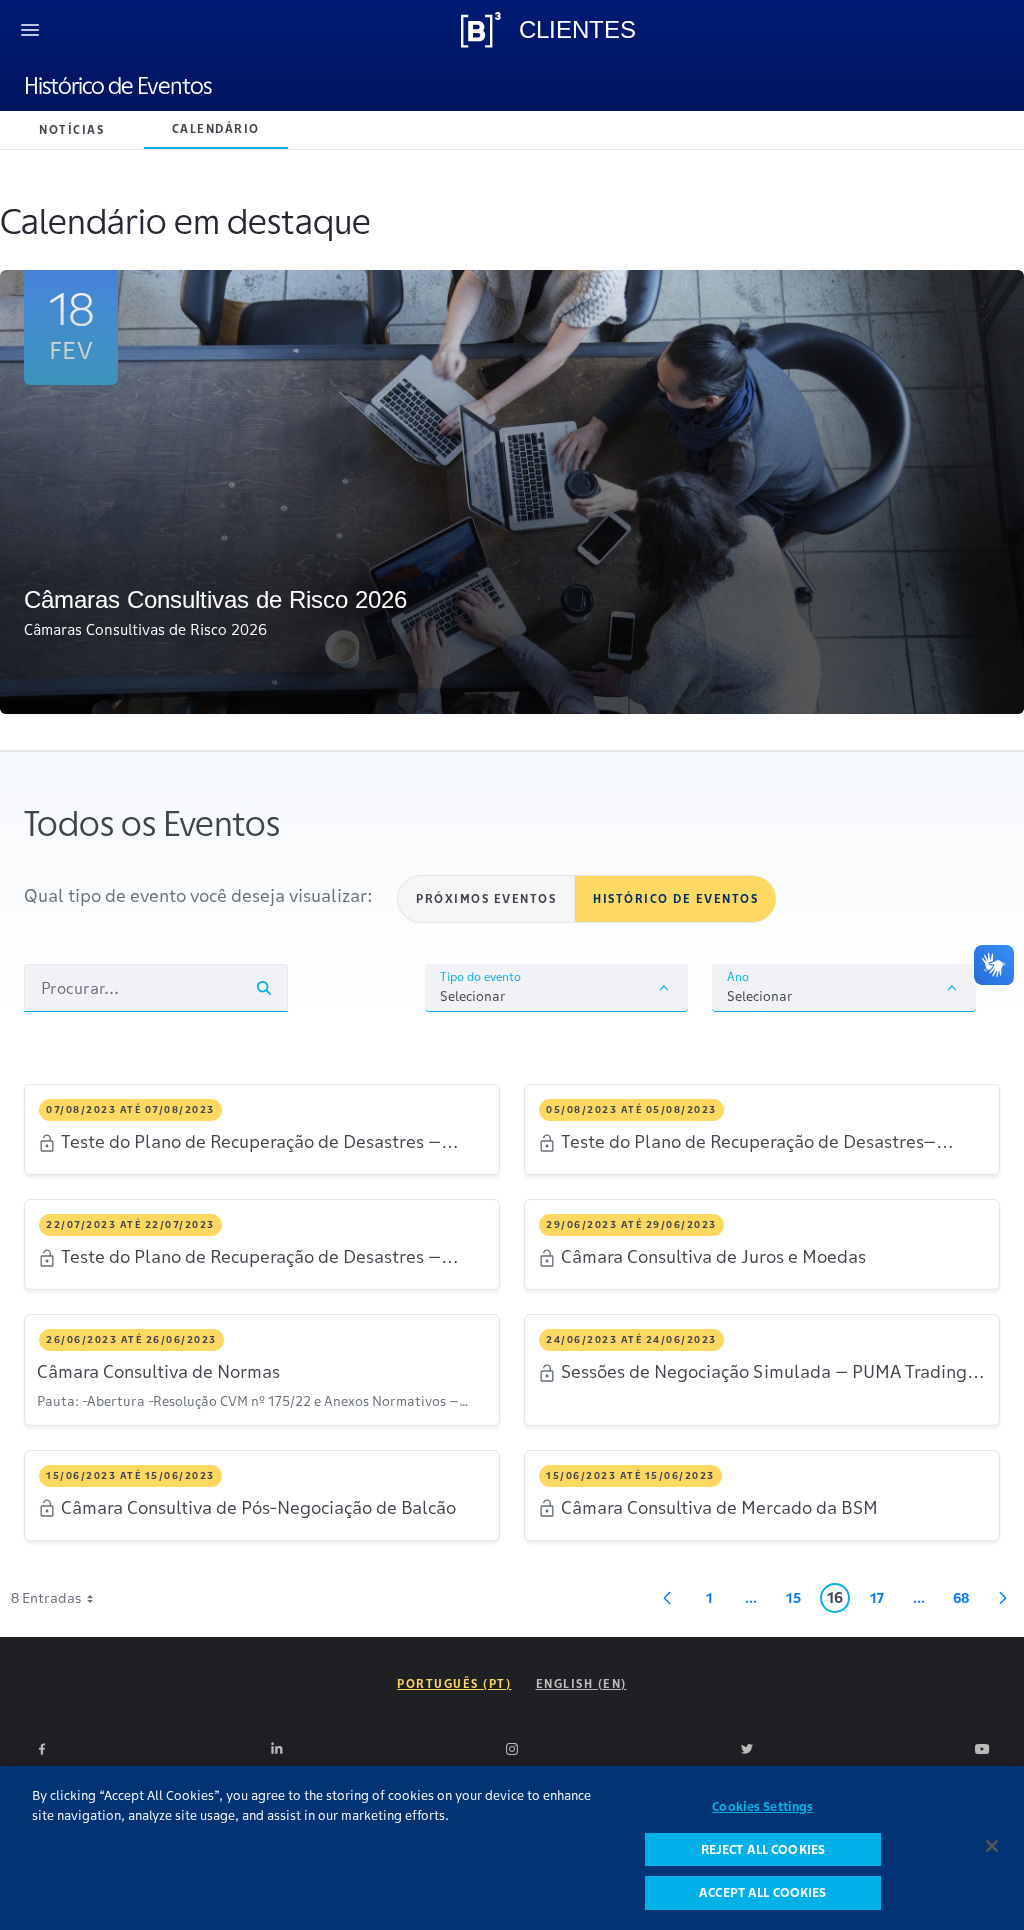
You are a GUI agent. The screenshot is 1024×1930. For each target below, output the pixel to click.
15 (799, 1601)
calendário (216, 128)
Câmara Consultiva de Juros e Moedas (713, 1257)
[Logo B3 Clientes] (481, 30)
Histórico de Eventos (117, 86)
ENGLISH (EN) (581, 1683)
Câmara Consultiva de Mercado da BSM (719, 1508)
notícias (71, 129)
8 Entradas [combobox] (46, 1598)
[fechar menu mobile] (30, 30)
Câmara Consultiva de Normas (158, 1372)
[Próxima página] (1003, 1598)
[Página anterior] (667, 1598)
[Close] (992, 1846)
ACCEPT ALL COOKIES (762, 1892)
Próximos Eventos (486, 898)
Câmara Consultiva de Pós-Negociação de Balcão (258, 1508)
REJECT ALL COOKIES (763, 1849)
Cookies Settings (762, 1806)
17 (882, 1601)
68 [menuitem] (966, 1601)
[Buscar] (264, 988)
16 (838, 1600)
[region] (512, 1848)
